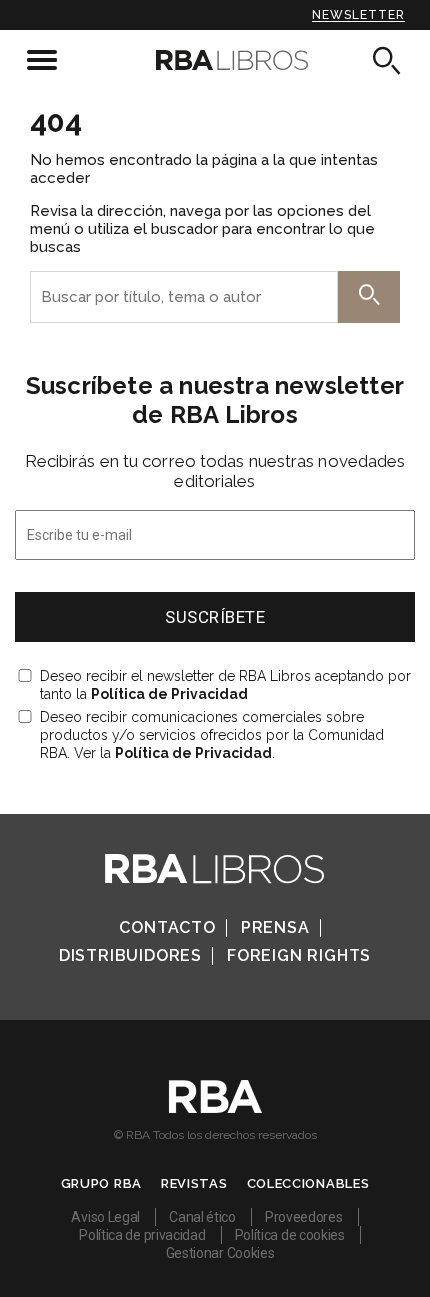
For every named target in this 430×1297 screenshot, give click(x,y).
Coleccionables (308, 1183)
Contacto (167, 927)
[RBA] (215, 1108)
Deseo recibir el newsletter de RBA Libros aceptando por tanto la (225, 685)
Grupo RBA (101, 1183)
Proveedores (304, 1217)
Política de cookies (290, 1235)
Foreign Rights (299, 955)
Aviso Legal (105, 1217)
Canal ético (202, 1217)
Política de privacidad (142, 1235)
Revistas (194, 1183)
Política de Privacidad (169, 694)
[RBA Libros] (215, 60)
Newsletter (358, 15)
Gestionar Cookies (220, 1253)
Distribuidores (130, 955)
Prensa (275, 927)
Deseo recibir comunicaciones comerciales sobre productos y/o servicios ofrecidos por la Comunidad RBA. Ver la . (212, 735)
